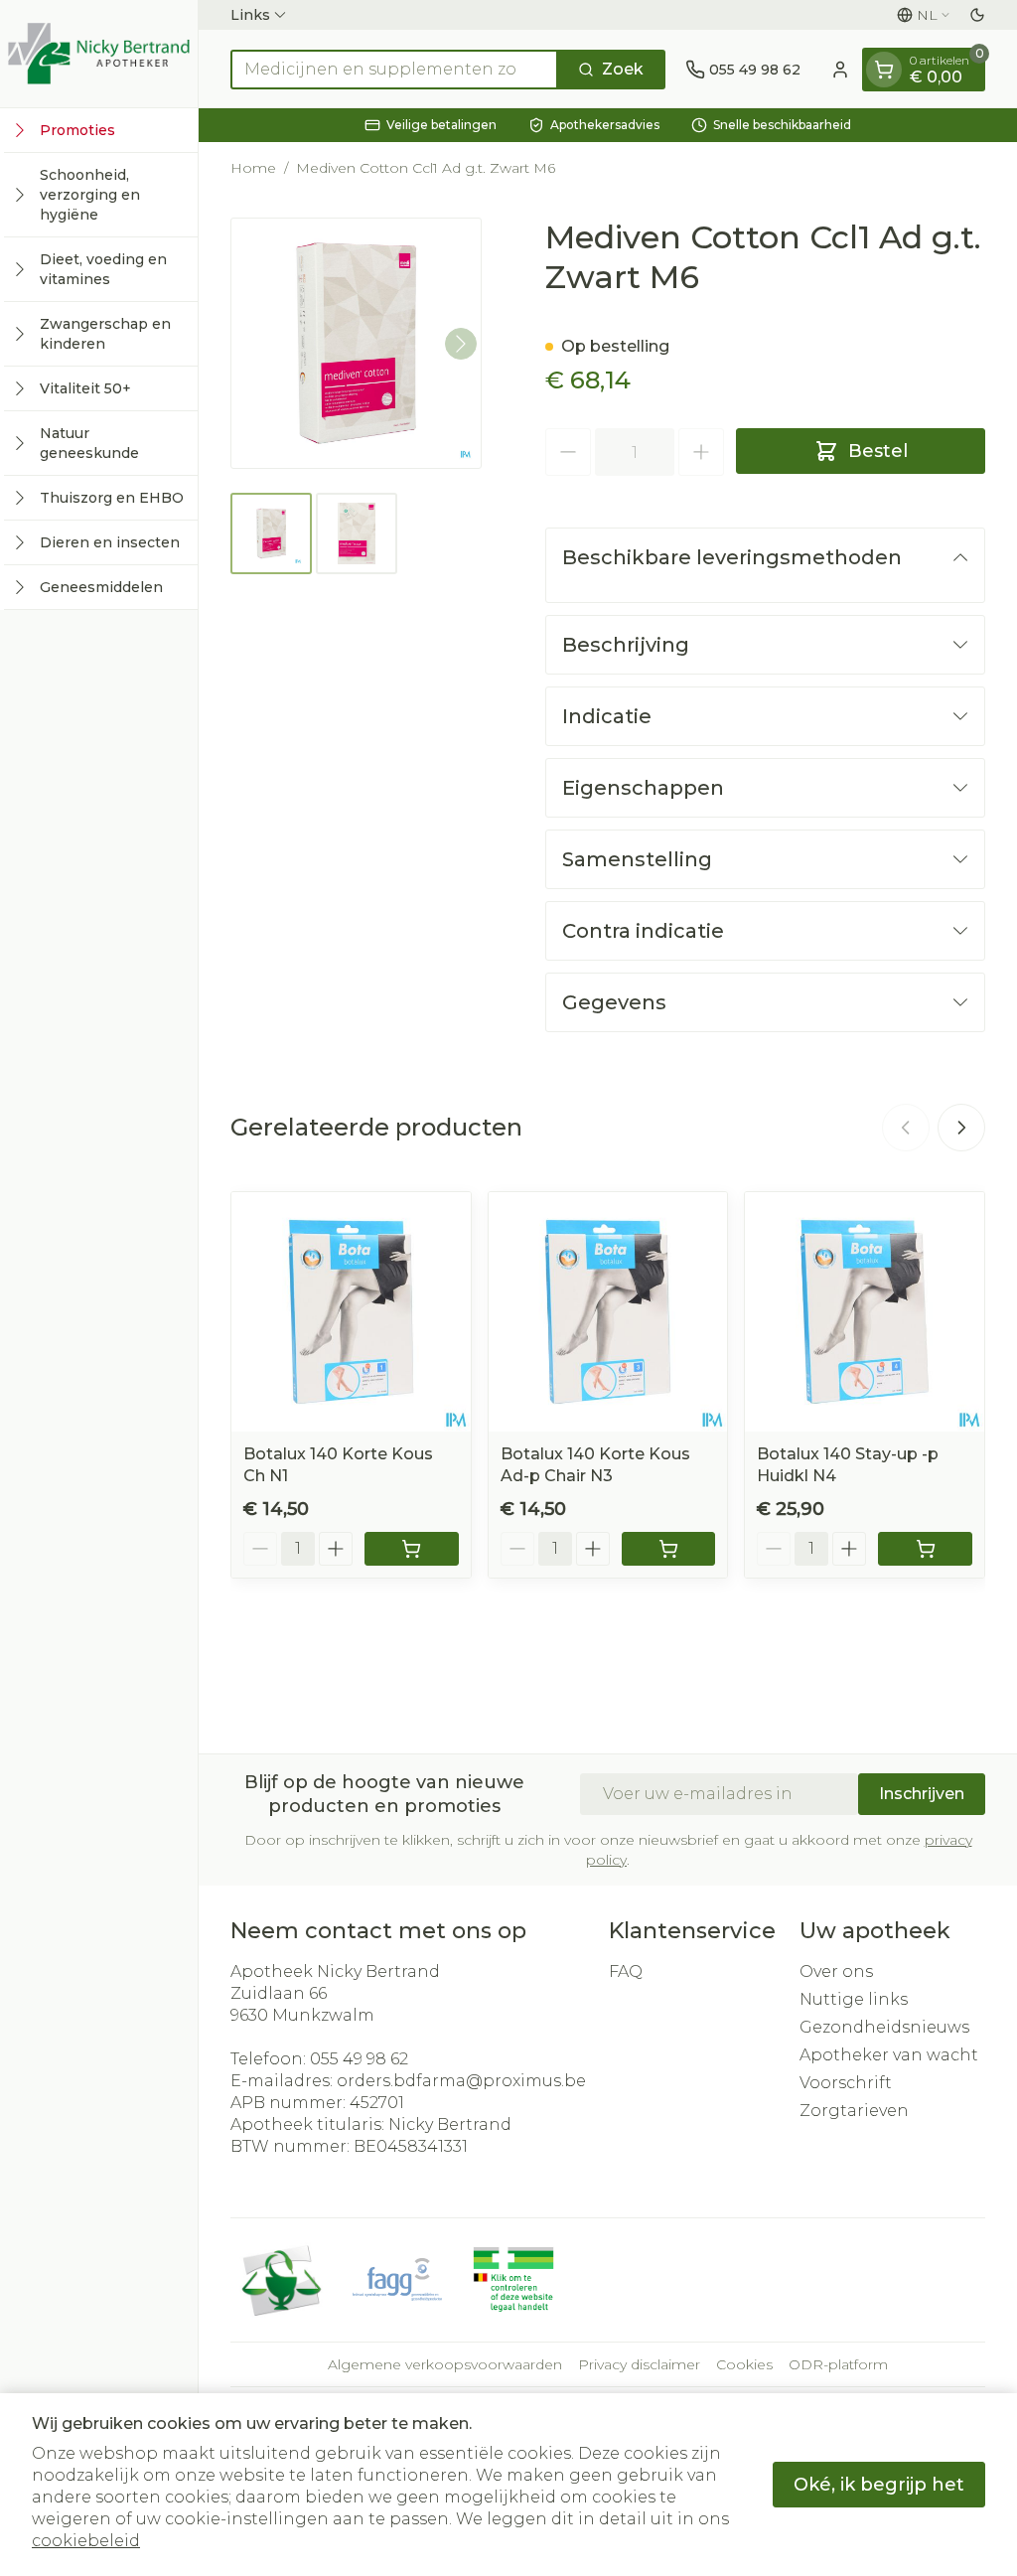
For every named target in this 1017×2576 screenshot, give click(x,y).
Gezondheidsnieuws (884, 2027)
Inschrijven (922, 1794)
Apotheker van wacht (889, 2055)
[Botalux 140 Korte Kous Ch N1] (351, 1312)
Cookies (744, 2364)
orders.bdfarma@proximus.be (461, 2081)
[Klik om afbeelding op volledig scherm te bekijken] (356, 343)
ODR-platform (838, 2364)
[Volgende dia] (961, 1128)
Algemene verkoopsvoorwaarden (445, 2364)
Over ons (836, 1971)
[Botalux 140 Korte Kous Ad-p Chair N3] (608, 1312)
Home (253, 168)
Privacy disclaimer (639, 2364)
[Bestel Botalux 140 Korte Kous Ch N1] (412, 1549)
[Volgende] (461, 344)
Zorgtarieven (854, 2111)
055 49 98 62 (359, 2059)
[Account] (840, 70)
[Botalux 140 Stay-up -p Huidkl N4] (865, 1312)
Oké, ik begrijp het (879, 2485)
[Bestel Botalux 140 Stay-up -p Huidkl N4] (925, 1549)
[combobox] (394, 70)
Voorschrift (846, 2083)
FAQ (626, 1971)
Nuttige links (854, 1999)
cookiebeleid (86, 2541)
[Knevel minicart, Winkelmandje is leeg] (884, 70)
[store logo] (99, 54)
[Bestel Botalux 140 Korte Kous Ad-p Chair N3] (669, 1549)
